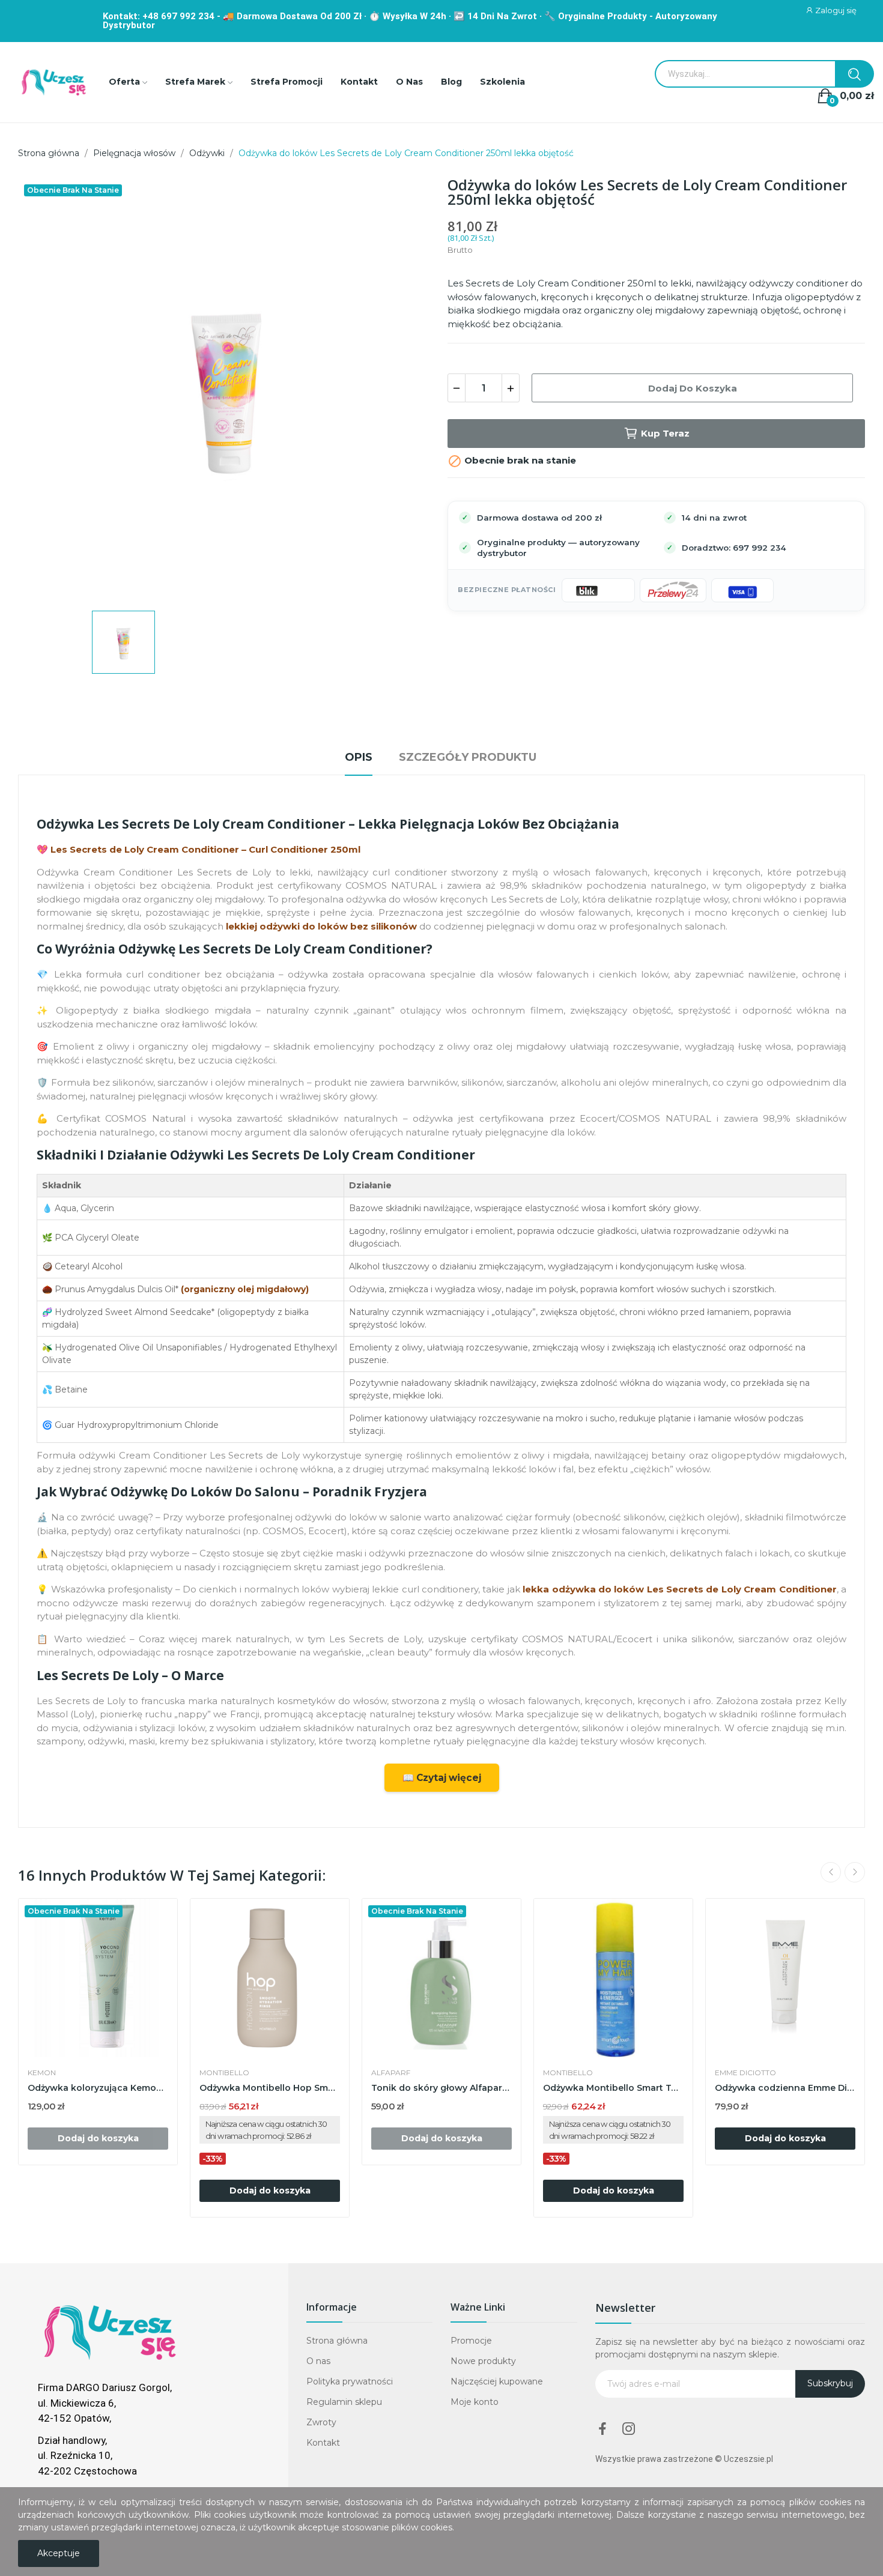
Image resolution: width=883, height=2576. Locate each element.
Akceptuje (59, 2553)
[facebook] (602, 2429)
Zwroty (321, 2422)
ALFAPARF (391, 2073)
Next (855, 1872)
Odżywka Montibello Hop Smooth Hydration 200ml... (270, 2088)
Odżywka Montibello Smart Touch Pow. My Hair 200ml (613, 2088)
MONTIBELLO (224, 2073)
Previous (831, 1872)
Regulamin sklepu (344, 2402)
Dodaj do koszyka (693, 388)
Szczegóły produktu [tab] (468, 757)
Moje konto (475, 2402)
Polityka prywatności (350, 2381)
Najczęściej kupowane (497, 2381)
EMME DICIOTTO (745, 2073)
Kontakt (323, 2443)
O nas (318, 2361)
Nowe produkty (483, 2361)
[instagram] (629, 2429)
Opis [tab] (359, 757)
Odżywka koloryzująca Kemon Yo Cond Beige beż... (98, 2088)
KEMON (42, 2073)
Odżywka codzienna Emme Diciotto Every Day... (785, 2088)
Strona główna (337, 2341)
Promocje (471, 2341)
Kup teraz (665, 433)
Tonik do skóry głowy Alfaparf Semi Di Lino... (441, 2088)
